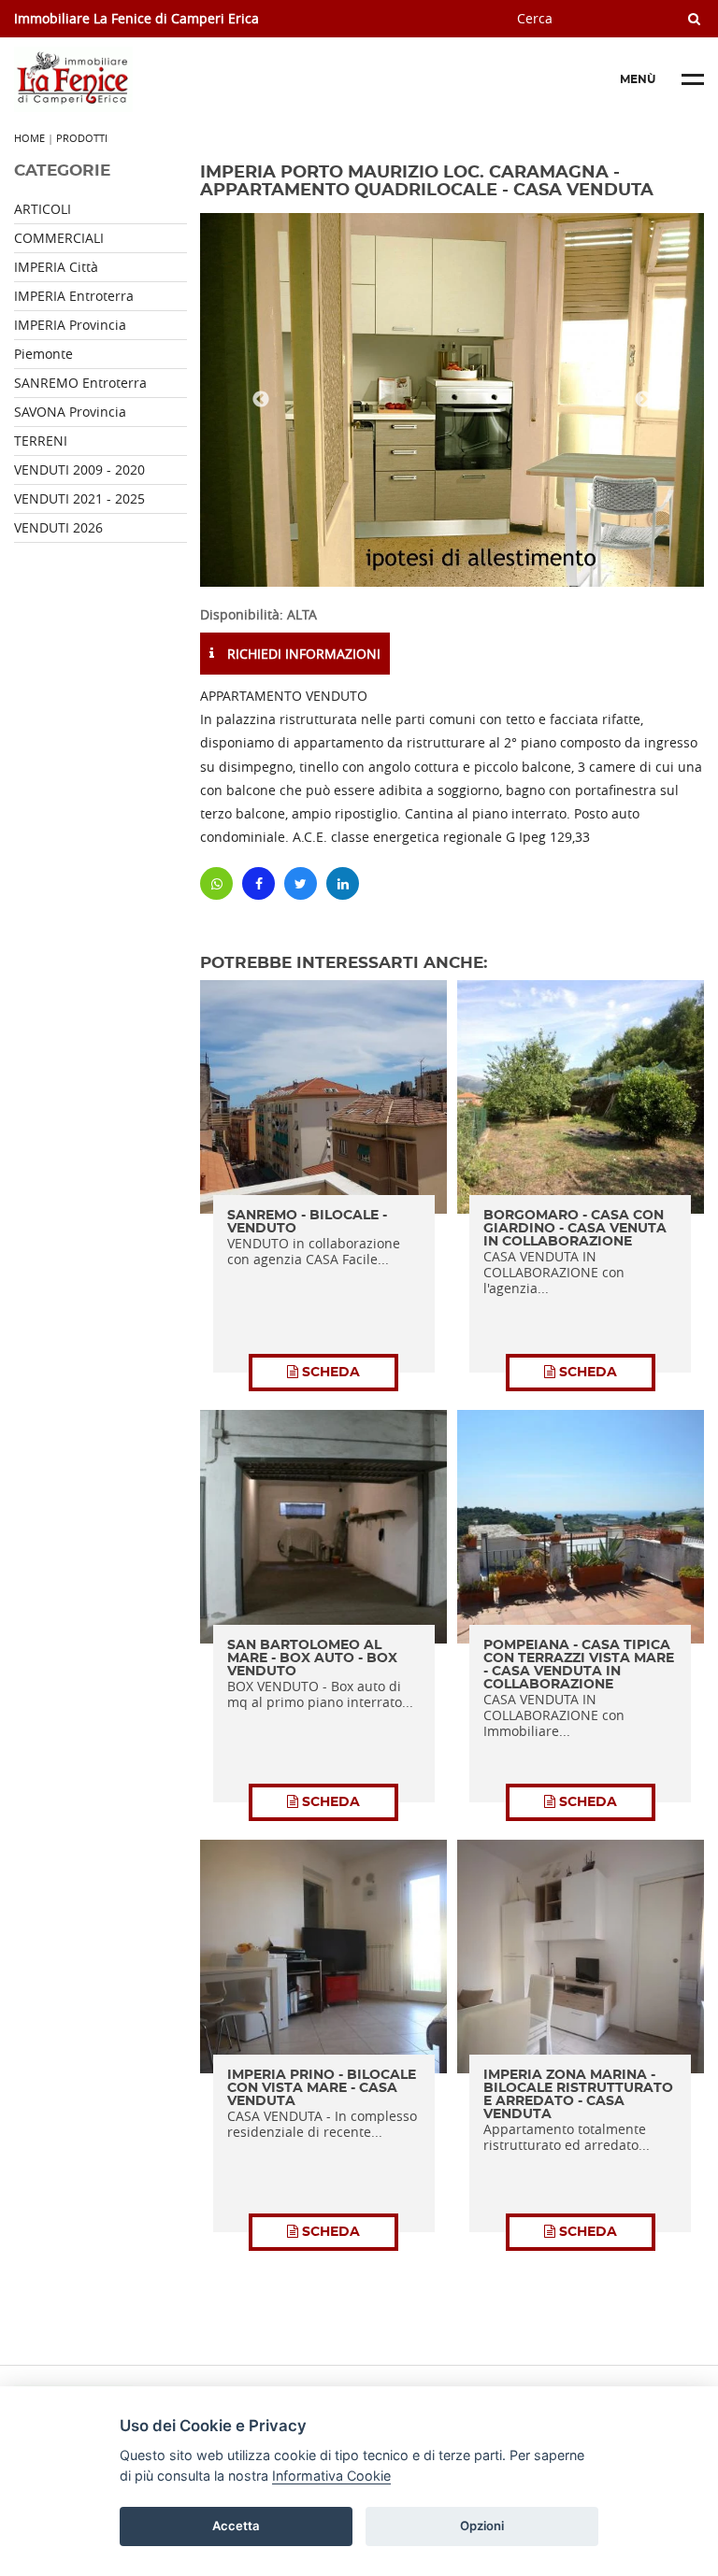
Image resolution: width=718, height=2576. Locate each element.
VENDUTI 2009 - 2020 (79, 470)
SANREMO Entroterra (80, 383)
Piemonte (43, 354)
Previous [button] (261, 400)
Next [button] (643, 400)
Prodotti (82, 138)
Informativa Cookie (331, 2476)
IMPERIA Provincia (70, 325)
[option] (452, 400)
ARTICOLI (43, 209)
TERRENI (41, 441)
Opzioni (482, 2526)
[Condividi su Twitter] (301, 883)
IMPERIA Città (56, 267)
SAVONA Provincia (70, 412)
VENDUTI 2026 (58, 527)
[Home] (154, 79)
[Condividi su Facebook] (258, 883)
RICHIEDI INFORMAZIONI (302, 654)
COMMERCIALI (59, 238)
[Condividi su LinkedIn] (343, 883)
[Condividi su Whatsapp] (216, 883)
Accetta (236, 2526)
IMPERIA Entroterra (74, 296)
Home (29, 138)
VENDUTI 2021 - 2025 (79, 498)
